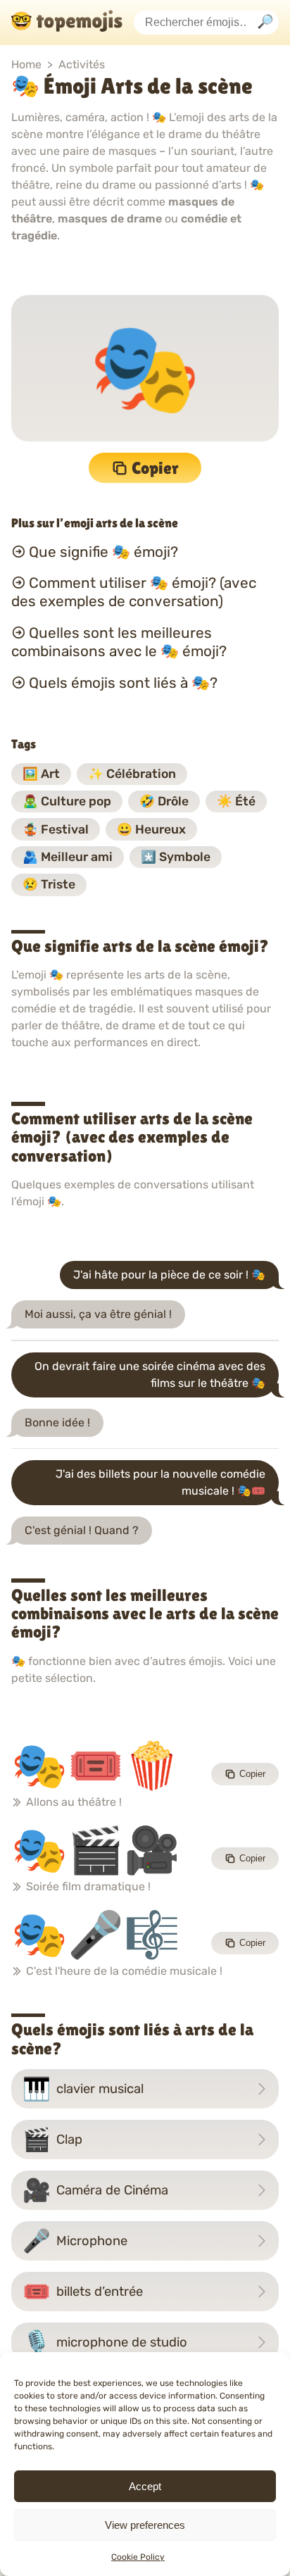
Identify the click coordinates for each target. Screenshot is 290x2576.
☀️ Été (236, 801)
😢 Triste (49, 884)
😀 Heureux (151, 829)
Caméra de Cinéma (95, 2190)
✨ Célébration (132, 774)
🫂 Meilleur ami (68, 857)
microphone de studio (105, 2342)
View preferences (145, 2525)
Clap (52, 2140)
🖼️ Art (41, 774)
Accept (145, 2486)
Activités (82, 64)
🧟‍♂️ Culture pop (67, 801)
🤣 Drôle (164, 801)
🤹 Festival (56, 829)
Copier (155, 468)
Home (26, 64)
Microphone (75, 2241)
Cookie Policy (138, 2557)
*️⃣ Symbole (176, 857)
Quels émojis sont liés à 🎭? (123, 683)
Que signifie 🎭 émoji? (103, 551)
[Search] (265, 23)
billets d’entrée (83, 2292)
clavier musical (83, 2089)
